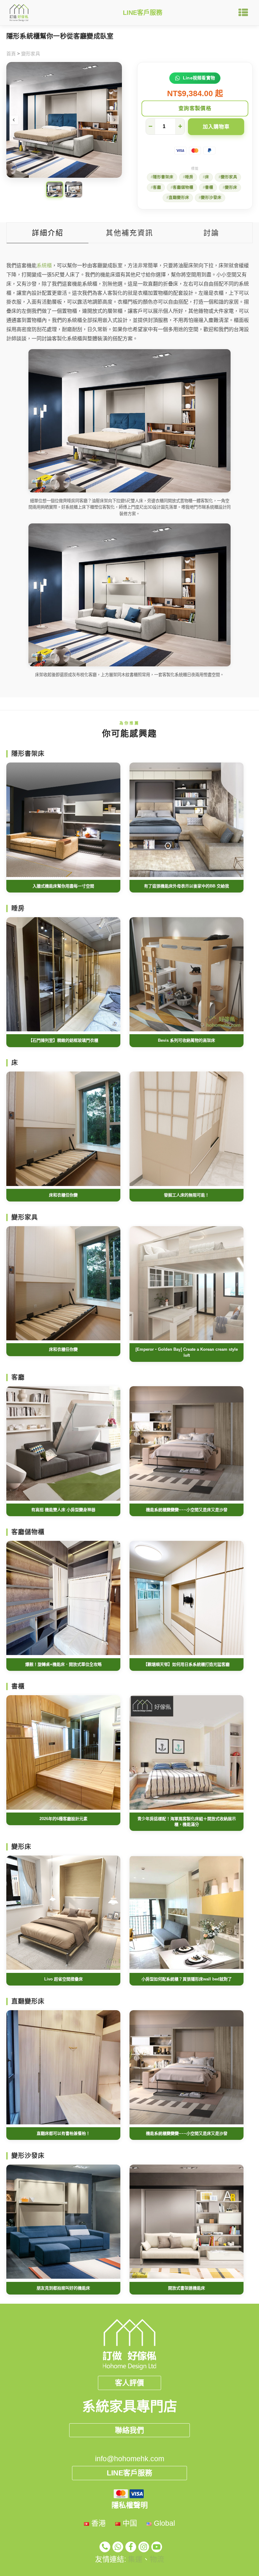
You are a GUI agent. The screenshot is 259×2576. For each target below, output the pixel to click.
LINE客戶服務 (143, 13)
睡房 (189, 177)
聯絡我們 (129, 2430)
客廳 (157, 188)
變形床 (231, 188)
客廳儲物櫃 (183, 188)
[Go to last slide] (14, 120)
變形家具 (31, 54)
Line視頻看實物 (199, 78)
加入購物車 (216, 127)
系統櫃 (44, 266)
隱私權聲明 (130, 2505)
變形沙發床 (211, 198)
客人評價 (129, 2383)
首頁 (11, 54)
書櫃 (209, 188)
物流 (157, 2559)
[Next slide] (114, 120)
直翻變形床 (179, 198)
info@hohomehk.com (130, 2459)
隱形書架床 (163, 177)
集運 (135, 2559)
